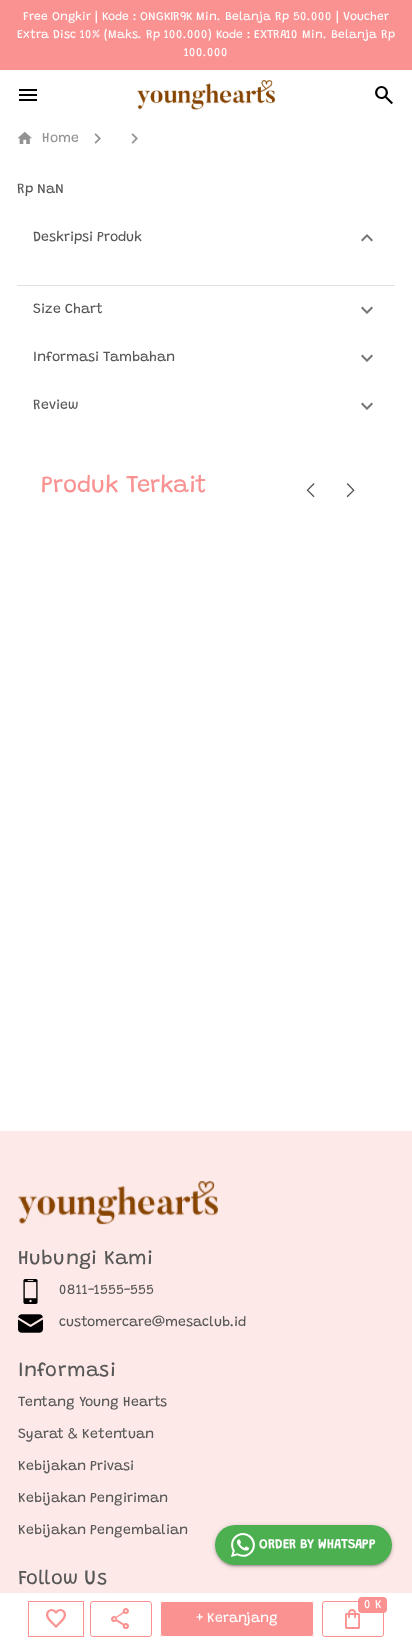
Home (47, 138)
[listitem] (206, 1291)
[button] (206, 238)
